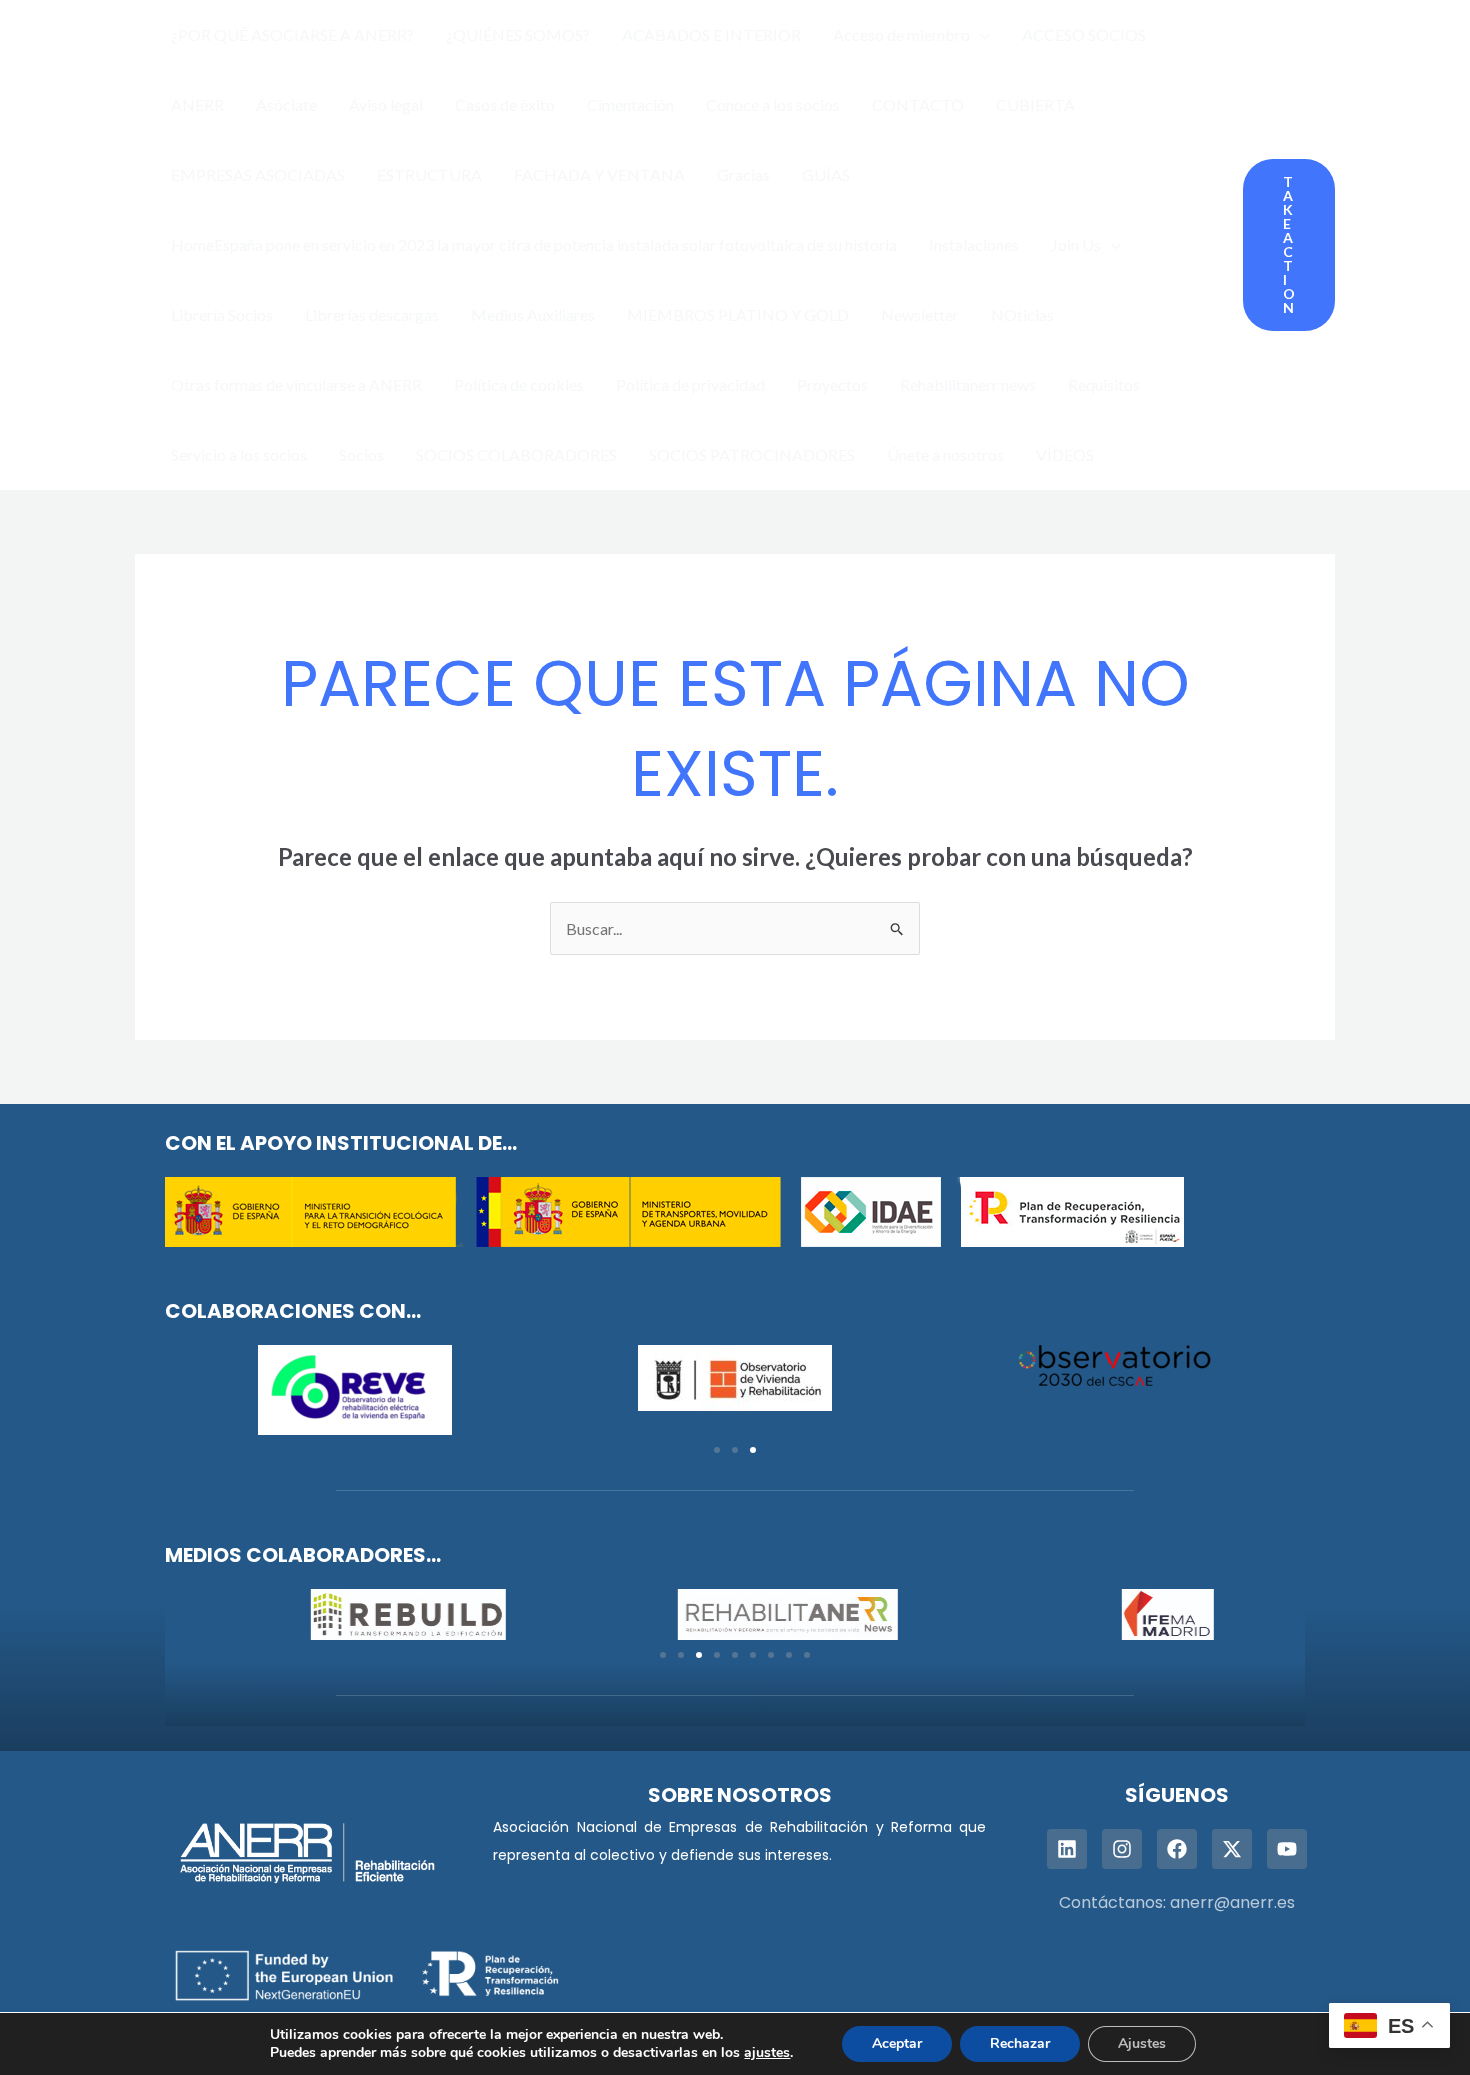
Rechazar (1020, 2043)
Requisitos (1104, 384)
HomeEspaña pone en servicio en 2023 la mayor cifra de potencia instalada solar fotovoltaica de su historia (534, 244)
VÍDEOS (1065, 454)
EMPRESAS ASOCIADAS (258, 174)
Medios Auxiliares (533, 314)
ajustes (767, 2053)
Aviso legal (386, 104)
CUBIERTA (1035, 104)
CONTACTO (918, 104)
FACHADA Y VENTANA (599, 174)
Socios (361, 454)
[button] (980, 35)
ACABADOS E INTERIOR (711, 34)
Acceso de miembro (901, 34)
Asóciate (286, 104)
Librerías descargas (372, 314)
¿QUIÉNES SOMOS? (518, 34)
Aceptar (897, 2043)
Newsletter (920, 314)
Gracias (743, 174)
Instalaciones (974, 244)
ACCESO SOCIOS (1084, 34)
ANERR (197, 104)
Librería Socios (222, 314)
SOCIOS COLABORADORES (516, 454)
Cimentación (630, 104)
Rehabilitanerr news (968, 384)
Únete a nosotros (945, 454)
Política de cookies (519, 384)
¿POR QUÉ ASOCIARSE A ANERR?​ (292, 34)
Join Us (1076, 244)
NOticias (1022, 314)
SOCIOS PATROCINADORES (752, 454)
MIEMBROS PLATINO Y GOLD (738, 314)
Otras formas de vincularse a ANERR (296, 384)
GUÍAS (826, 174)
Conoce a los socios (773, 104)
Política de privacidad (690, 384)
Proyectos (832, 384)
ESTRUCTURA (429, 174)
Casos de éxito (505, 104)
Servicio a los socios (239, 454)
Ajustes (1142, 2043)
